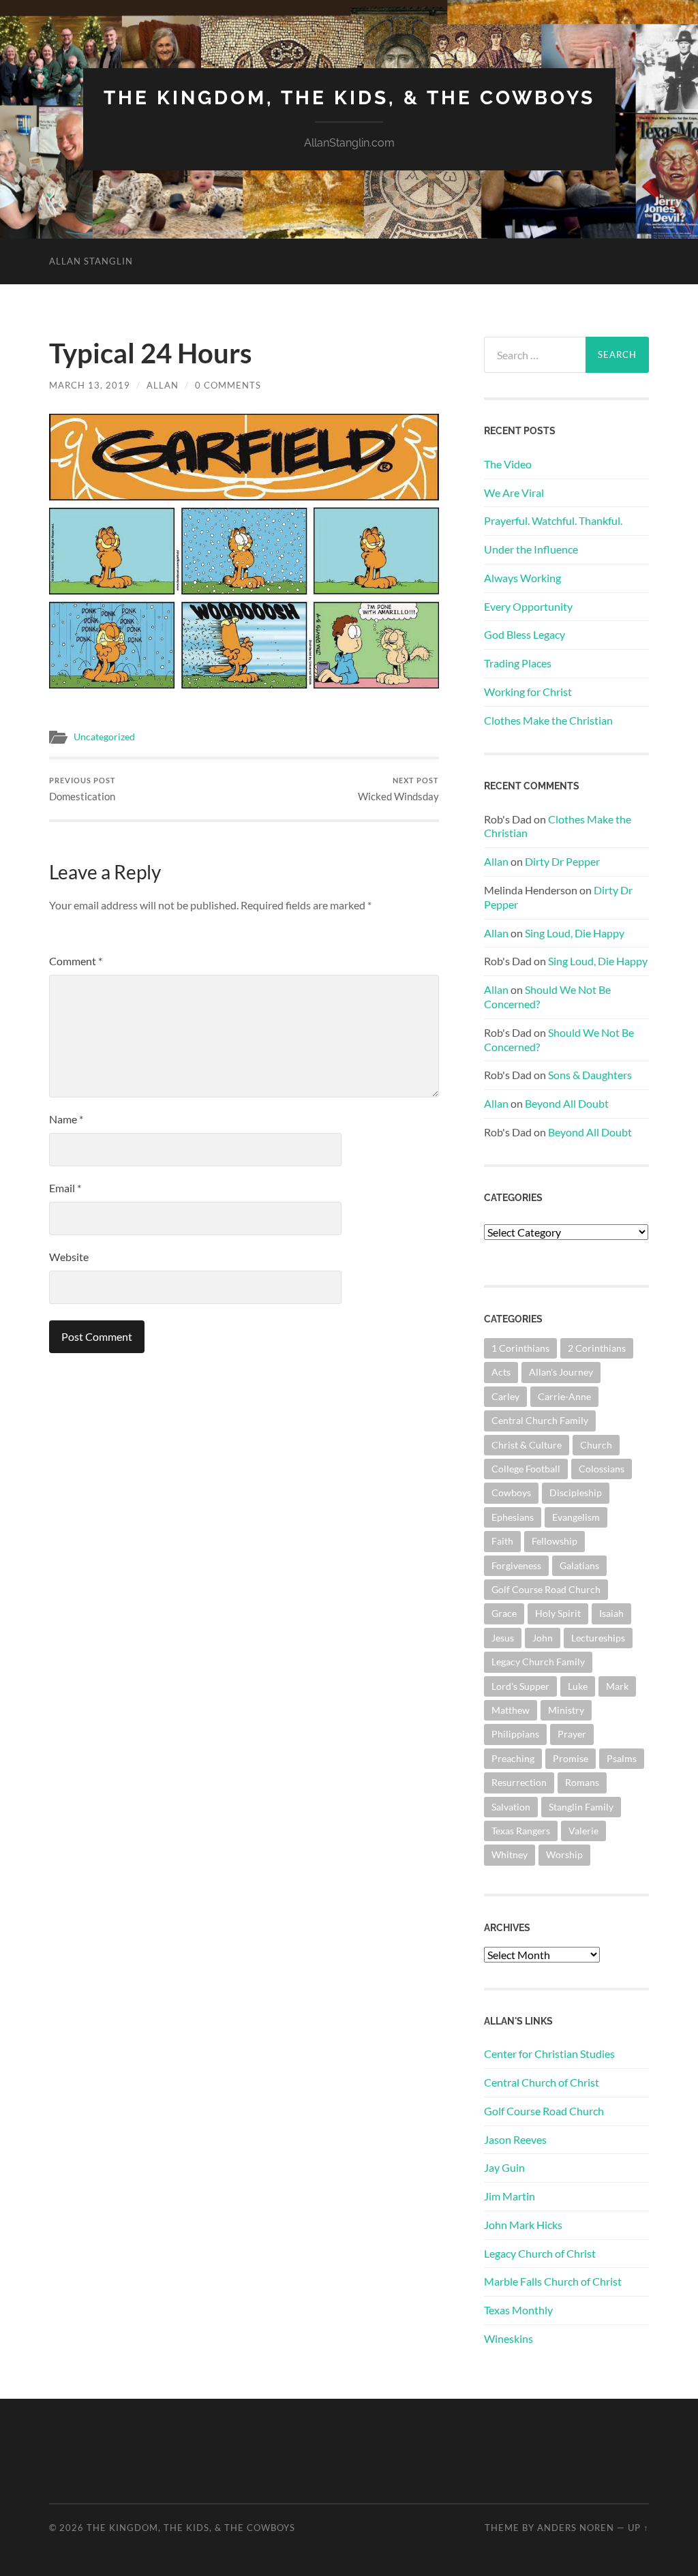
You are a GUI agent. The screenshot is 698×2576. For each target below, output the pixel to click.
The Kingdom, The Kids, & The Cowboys (349, 98)
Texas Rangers (521, 1831)
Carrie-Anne (564, 1396)
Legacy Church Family (538, 1662)
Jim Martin (510, 2196)
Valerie (583, 1831)
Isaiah (611, 1613)
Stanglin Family (581, 1807)
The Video (508, 464)
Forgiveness (516, 1565)
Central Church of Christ (542, 2082)
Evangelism (576, 1517)
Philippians (515, 1734)
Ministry (566, 1710)
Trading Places (518, 663)
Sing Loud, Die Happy (575, 933)
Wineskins (509, 2338)
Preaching (513, 1758)
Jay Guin (504, 2167)
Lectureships (598, 1638)
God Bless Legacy (525, 634)
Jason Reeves (515, 2139)
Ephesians (513, 1517)
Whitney (510, 1854)
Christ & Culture (527, 1445)
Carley (505, 1396)
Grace (504, 1613)
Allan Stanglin (91, 261)
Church (596, 1445)
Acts (501, 1372)
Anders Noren (576, 2528)
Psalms (622, 1758)
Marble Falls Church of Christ (553, 2281)
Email (65, 1188)
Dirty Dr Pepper (562, 861)
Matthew (511, 1710)
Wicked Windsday (398, 789)
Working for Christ (528, 692)
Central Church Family (540, 1420)
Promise (571, 1758)
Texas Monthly (518, 2310)
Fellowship (555, 1541)
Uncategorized (104, 737)
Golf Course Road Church (546, 1589)
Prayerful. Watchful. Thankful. (553, 520)
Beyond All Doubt (567, 1103)
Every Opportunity (528, 606)
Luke (578, 1686)
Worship (564, 1854)
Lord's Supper (520, 1686)
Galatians (579, 1565)
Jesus (503, 1638)
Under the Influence (531, 549)
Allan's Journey (561, 1372)
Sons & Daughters (590, 1075)
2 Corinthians (597, 1348)
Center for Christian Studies (549, 2054)
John (543, 1638)
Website (69, 1257)
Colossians (602, 1469)
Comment (76, 961)
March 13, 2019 (90, 385)
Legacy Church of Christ (540, 2253)
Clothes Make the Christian (548, 720)
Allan (163, 385)
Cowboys (511, 1492)
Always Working (522, 578)
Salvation (511, 1807)
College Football (526, 1469)
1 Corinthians (520, 1348)
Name (66, 1119)
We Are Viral (514, 493)
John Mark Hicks (523, 2225)
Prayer (572, 1734)
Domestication (82, 789)
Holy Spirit (558, 1613)
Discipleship (576, 1492)
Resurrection (519, 1782)
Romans (582, 1782)
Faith (502, 1541)
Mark (617, 1686)
